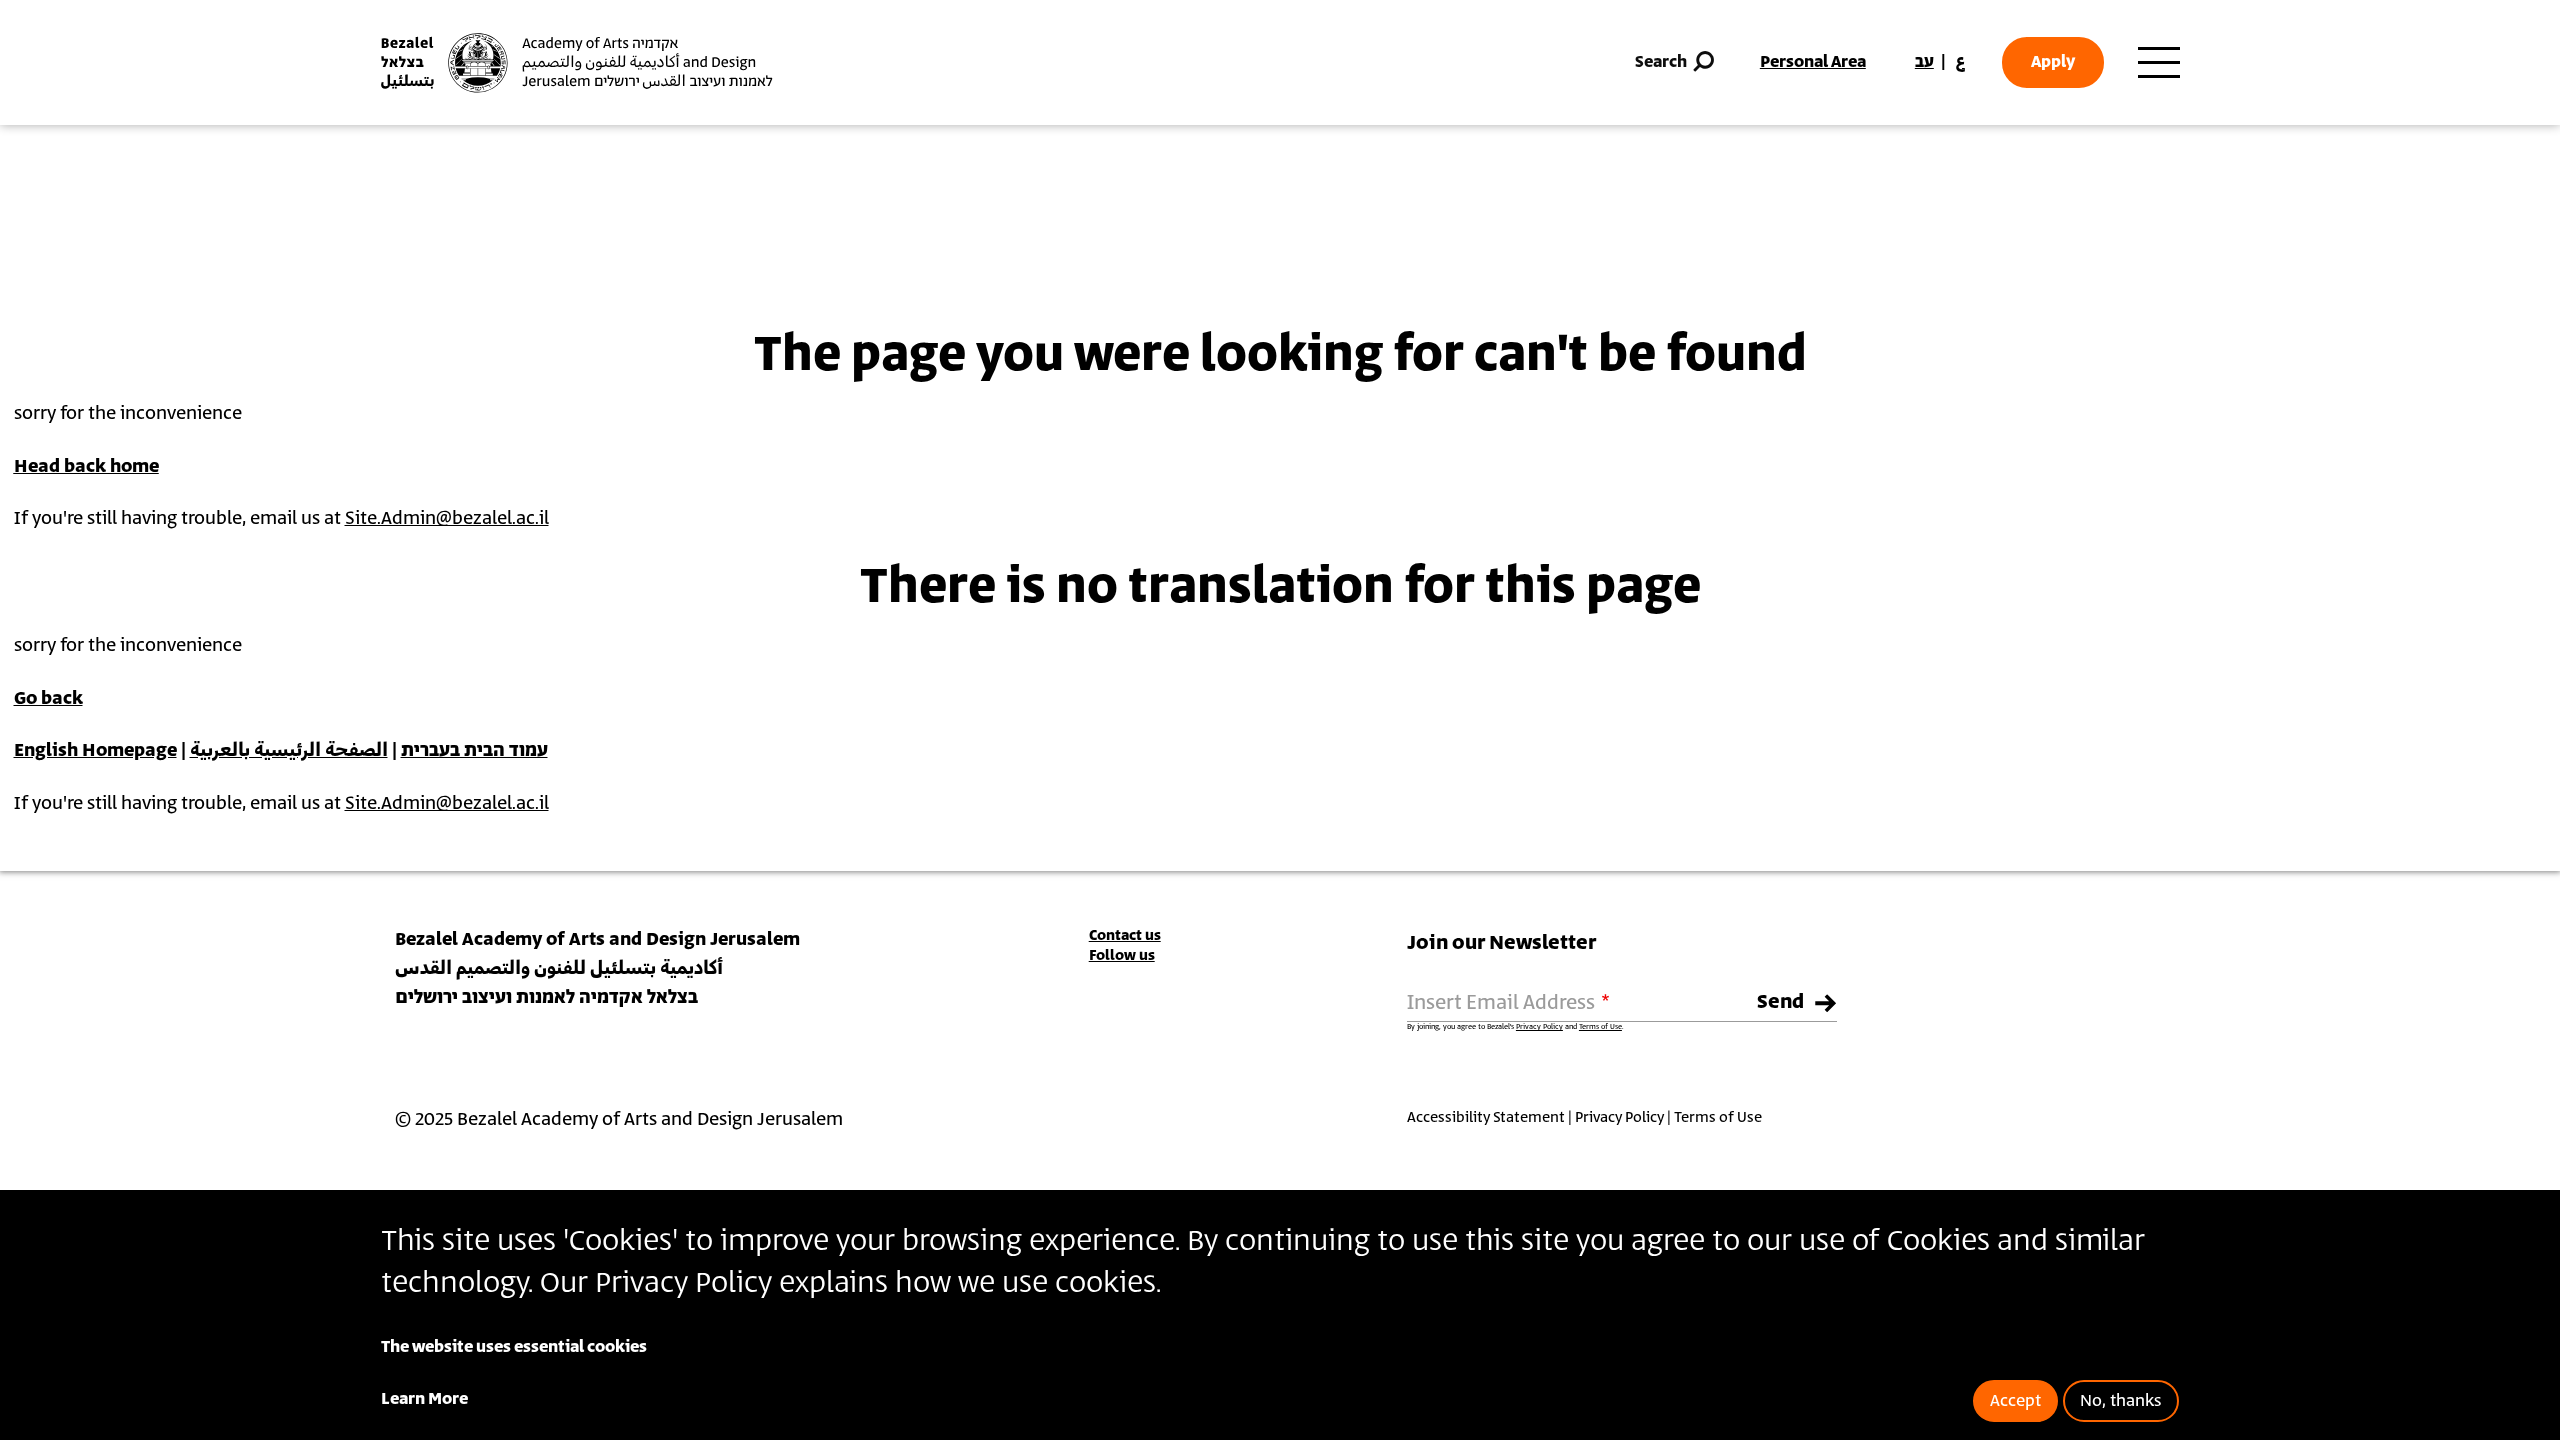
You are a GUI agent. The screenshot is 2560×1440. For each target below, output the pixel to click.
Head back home (86, 467)
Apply (2053, 62)
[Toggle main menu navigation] (2159, 63)
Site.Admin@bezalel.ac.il (447, 519)
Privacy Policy (1539, 1027)
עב (1924, 62)
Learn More (424, 1399)
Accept (2015, 1401)
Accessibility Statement (1486, 1117)
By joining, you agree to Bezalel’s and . (1515, 1027)
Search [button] (1661, 62)
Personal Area (1813, 62)
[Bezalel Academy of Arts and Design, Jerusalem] (577, 63)
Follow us (1122, 955)
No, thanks (2121, 1401)
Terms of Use (1600, 1027)
